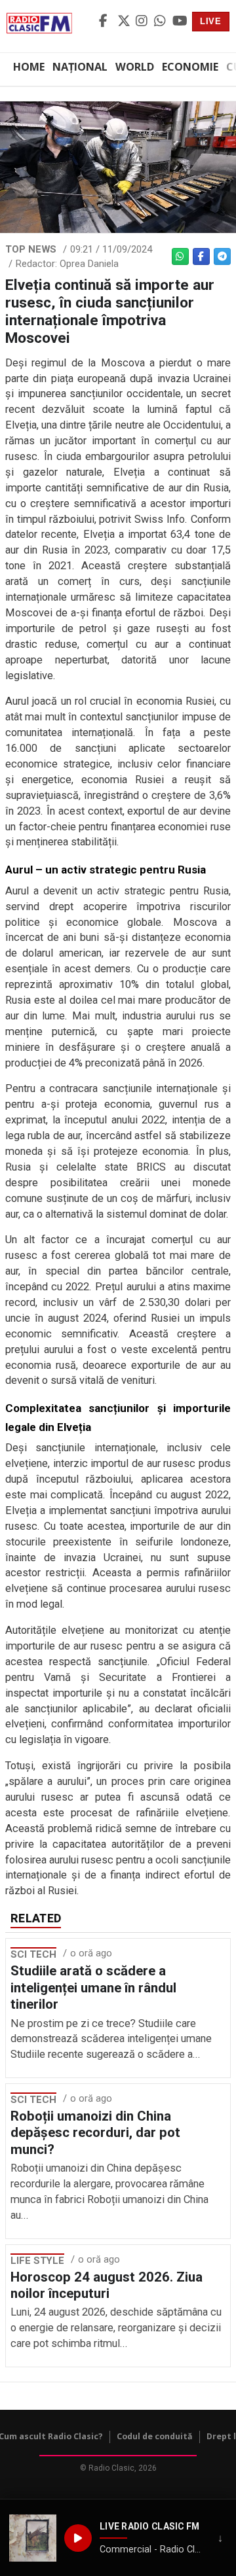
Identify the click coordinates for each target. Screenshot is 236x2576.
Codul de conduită (155, 2436)
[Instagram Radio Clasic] (143, 22)
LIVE (211, 21)
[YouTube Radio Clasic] (180, 22)
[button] (33, 2538)
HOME (29, 67)
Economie (190, 67)
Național (80, 67)
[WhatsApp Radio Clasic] (161, 22)
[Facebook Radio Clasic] (106, 22)
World (135, 67)
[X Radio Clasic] (125, 22)
